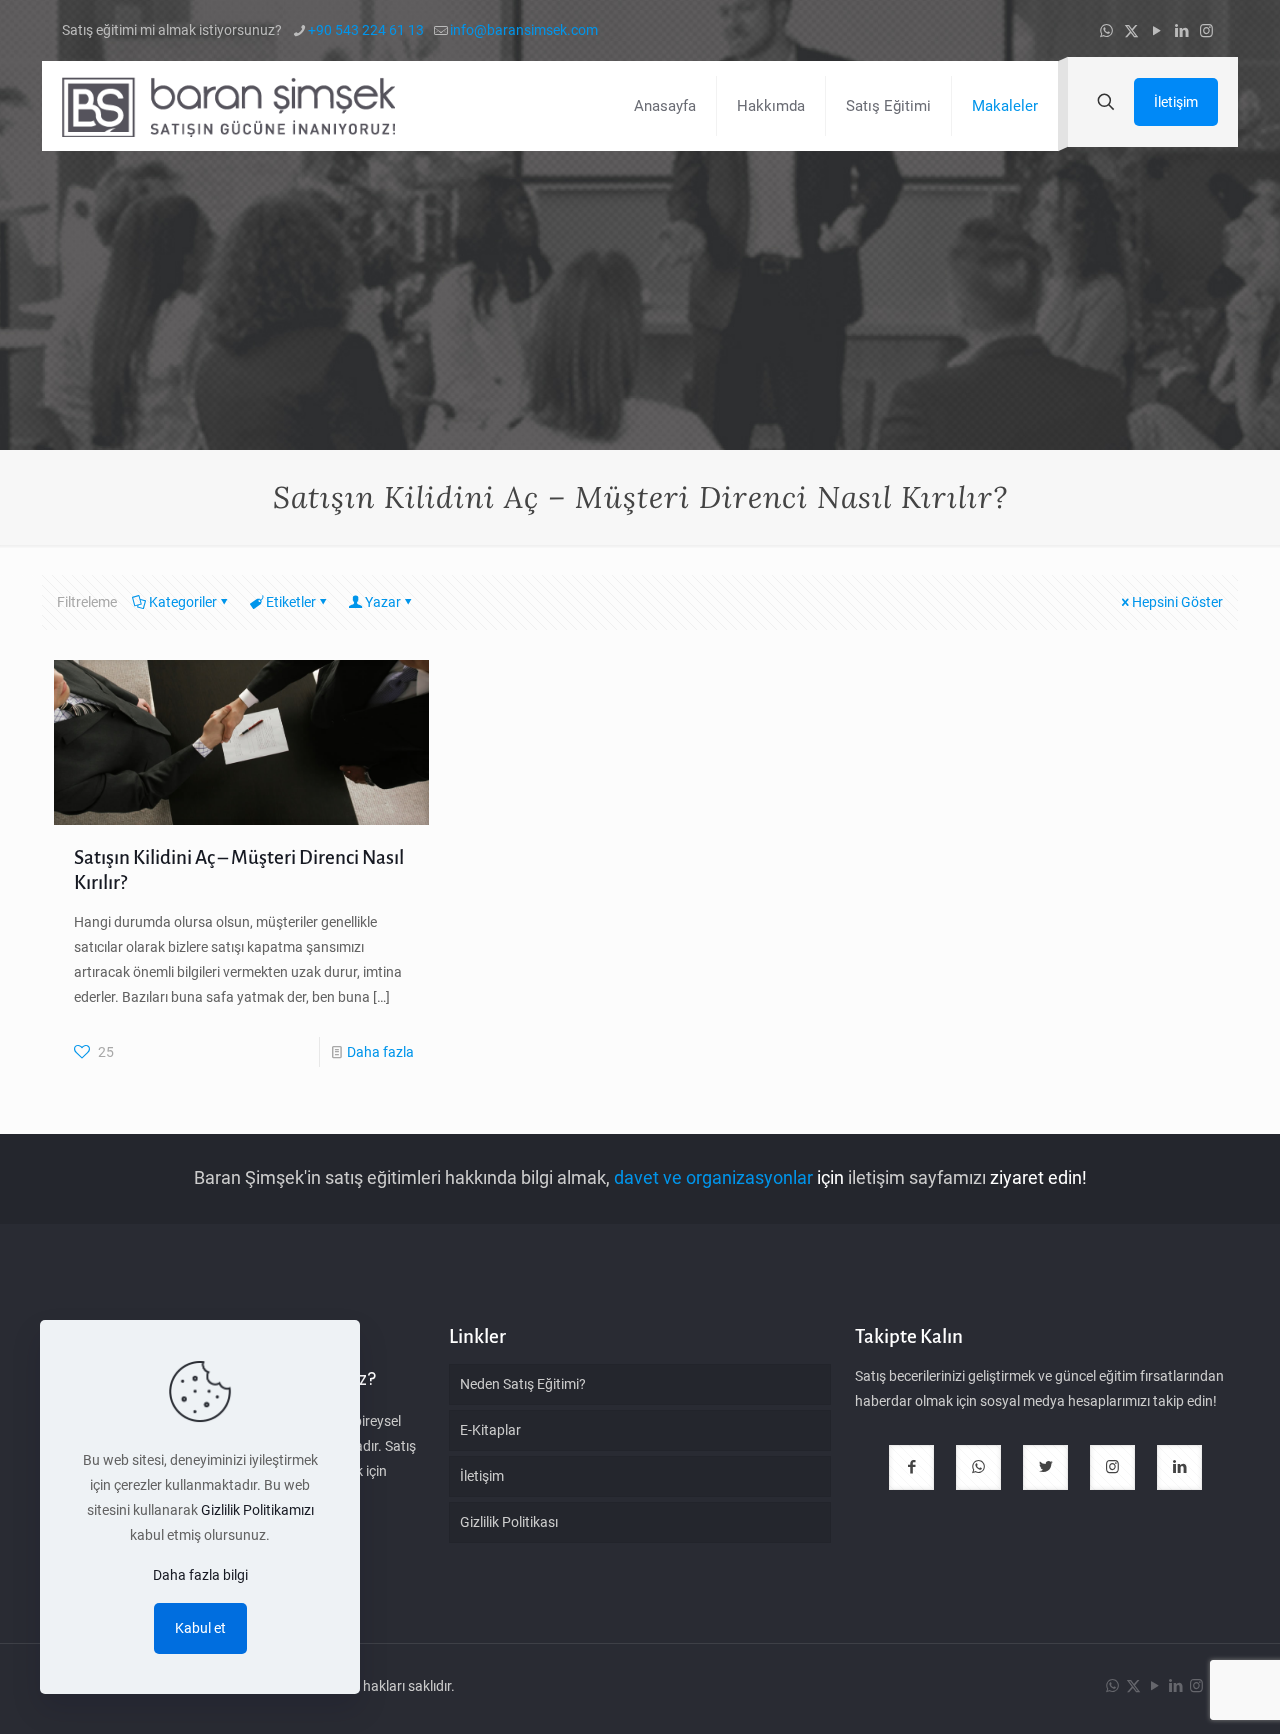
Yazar (383, 602)
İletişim (1176, 102)
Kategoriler (183, 602)
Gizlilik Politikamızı (257, 1510)
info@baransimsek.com (524, 30)
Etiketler (291, 602)
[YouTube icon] (1156, 31)
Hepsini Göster (1177, 602)
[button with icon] (911, 1467)
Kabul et (200, 1628)
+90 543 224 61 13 (366, 30)
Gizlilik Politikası (509, 1522)
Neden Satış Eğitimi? (523, 1384)
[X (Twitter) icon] (1131, 31)
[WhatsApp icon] (1106, 31)
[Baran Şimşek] (228, 106)
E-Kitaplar (490, 1430)
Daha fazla (380, 1052)
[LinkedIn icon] (1181, 31)
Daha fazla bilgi (200, 1575)
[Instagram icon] (1206, 31)
